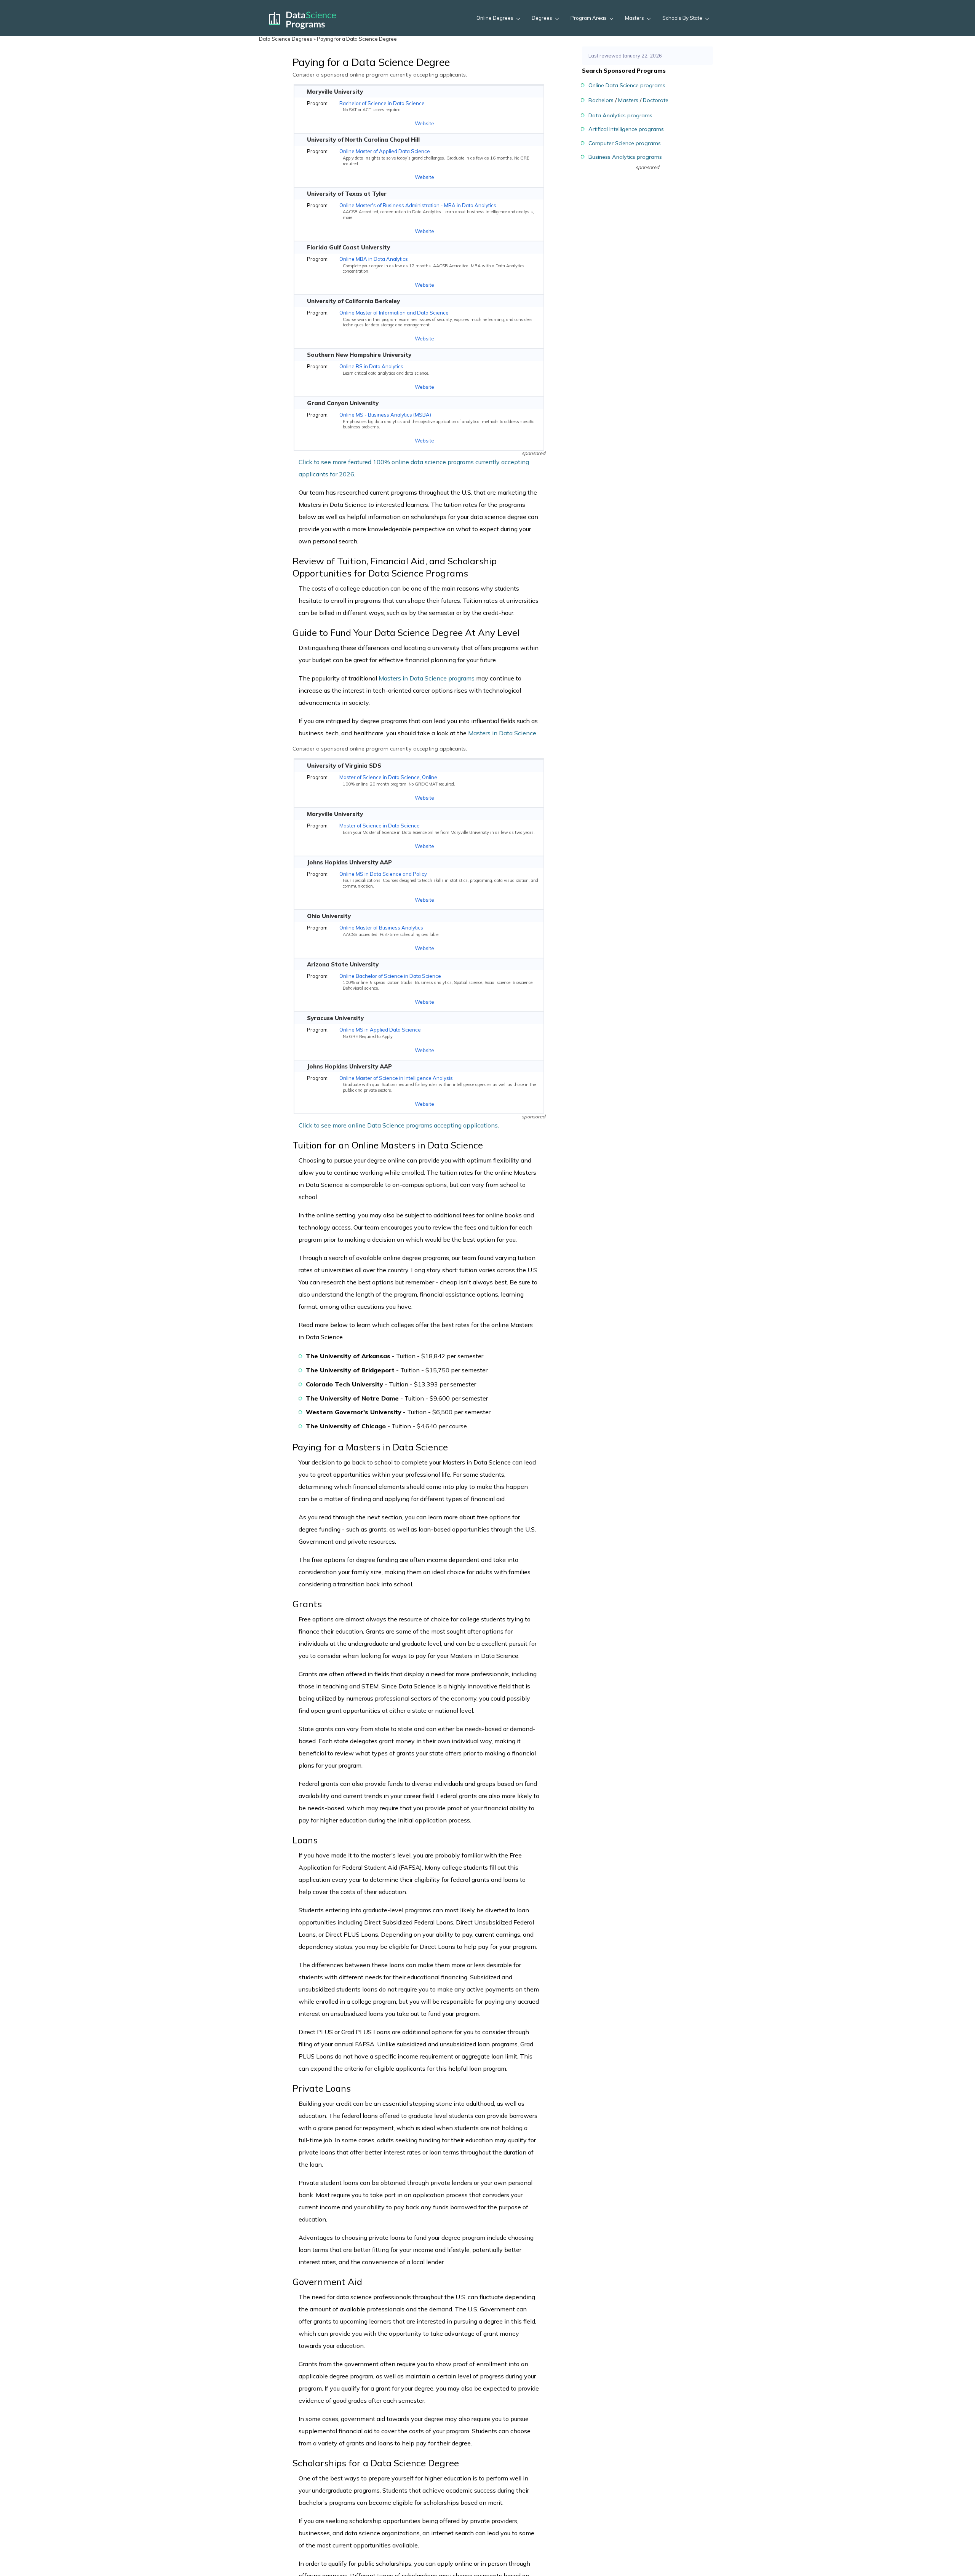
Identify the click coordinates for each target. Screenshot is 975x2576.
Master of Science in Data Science (380, 826)
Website (424, 123)
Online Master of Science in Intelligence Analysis (396, 1078)
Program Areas (589, 18)
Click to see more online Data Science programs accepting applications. (399, 1125)
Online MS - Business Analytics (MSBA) (385, 415)
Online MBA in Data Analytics (374, 259)
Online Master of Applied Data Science (385, 151)
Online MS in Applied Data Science (380, 1030)
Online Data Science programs (627, 85)
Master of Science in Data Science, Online (388, 777)
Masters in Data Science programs (427, 678)
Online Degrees (495, 18)
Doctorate (656, 100)
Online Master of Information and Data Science (394, 313)
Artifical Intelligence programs (626, 129)
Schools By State (682, 18)
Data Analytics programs (620, 115)
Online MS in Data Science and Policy (383, 874)
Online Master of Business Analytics (381, 928)
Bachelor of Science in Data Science (382, 103)
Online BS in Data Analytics (371, 366)
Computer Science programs (625, 143)
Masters (635, 18)
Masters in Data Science (502, 733)
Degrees (542, 18)
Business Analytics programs (625, 157)
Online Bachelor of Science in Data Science (390, 976)
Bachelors (601, 100)
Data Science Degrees (286, 39)
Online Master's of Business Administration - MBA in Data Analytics (418, 205)
